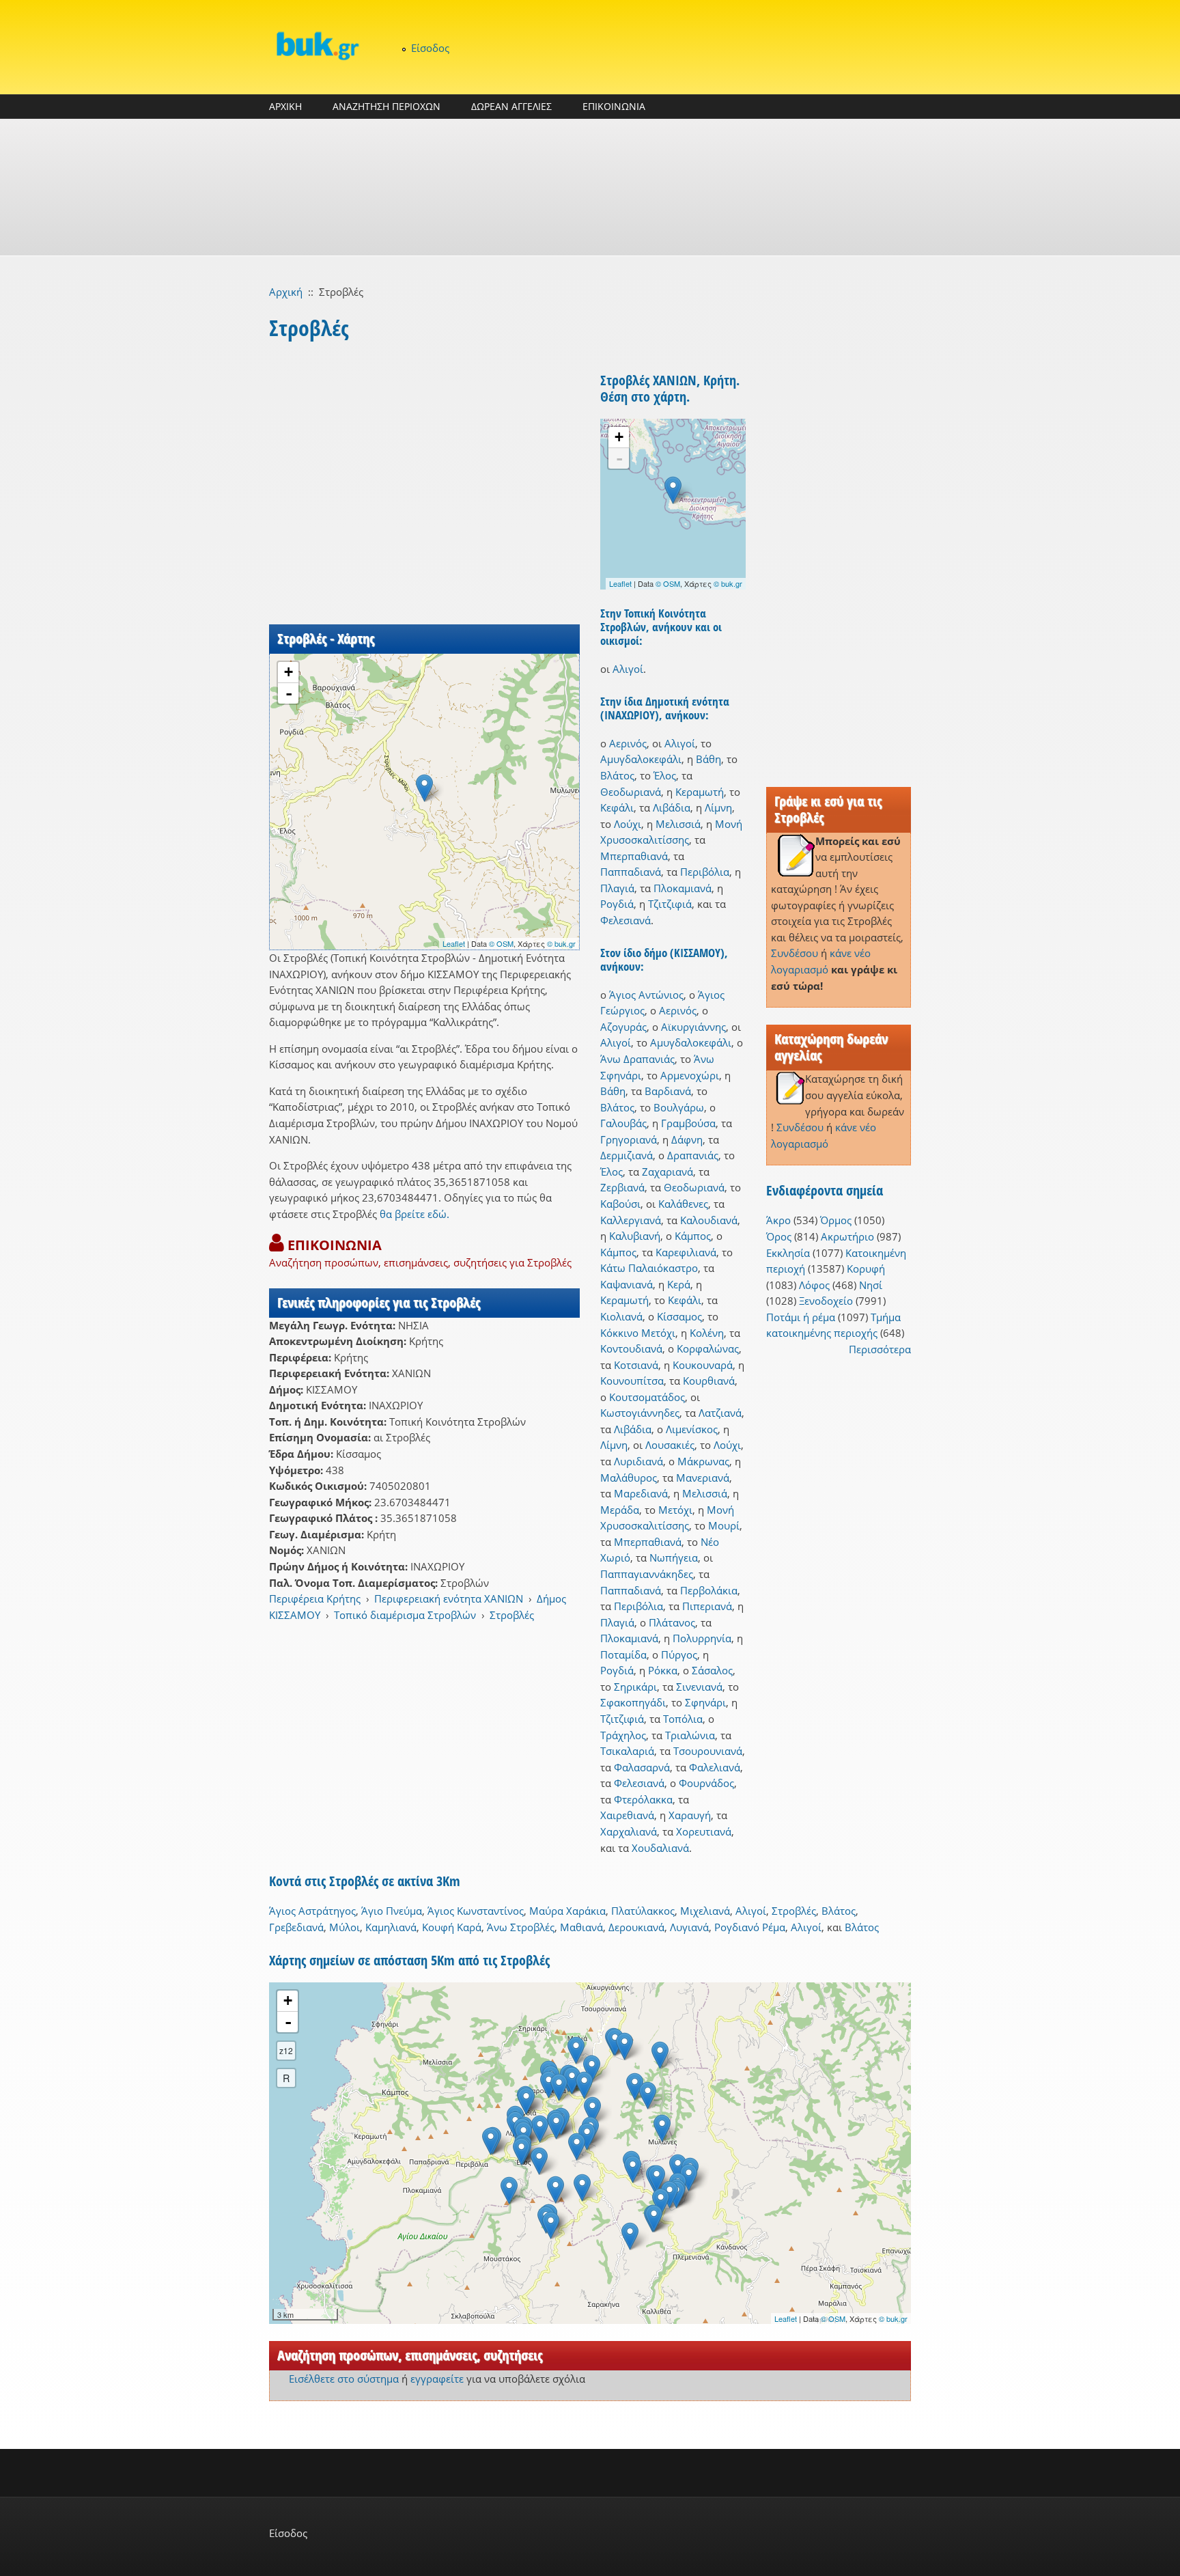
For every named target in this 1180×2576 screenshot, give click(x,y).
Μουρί (724, 1525)
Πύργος (679, 1654)
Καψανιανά (627, 1284)
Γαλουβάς (623, 1123)
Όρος (779, 1236)
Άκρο (778, 1220)
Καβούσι (620, 1204)
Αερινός (628, 743)
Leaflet (454, 943)
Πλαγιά (617, 888)
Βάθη (708, 759)
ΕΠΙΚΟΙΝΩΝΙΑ (614, 106)
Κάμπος (693, 1236)
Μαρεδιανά (641, 1493)
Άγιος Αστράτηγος (312, 1911)
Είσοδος (430, 48)
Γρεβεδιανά (296, 1927)
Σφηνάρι (705, 1702)
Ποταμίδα (623, 1654)
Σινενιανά (699, 1687)
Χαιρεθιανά (627, 1815)
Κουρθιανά (709, 1381)
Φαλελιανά (715, 1767)
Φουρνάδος (706, 1783)
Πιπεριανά (707, 1606)
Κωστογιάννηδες (640, 1413)
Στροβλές (512, 1615)
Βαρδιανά (668, 1091)
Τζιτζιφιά (670, 904)
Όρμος (836, 1220)
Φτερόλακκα (643, 1799)
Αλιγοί (628, 669)
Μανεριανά (703, 1478)
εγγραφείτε (437, 2379)
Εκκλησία (788, 1253)
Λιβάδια (672, 807)
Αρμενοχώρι (690, 1075)
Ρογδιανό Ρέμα (750, 1927)
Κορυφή (866, 1269)
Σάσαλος (712, 1670)
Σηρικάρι (635, 1687)
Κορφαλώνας (708, 1348)
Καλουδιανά (709, 1220)
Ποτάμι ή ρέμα (801, 1317)
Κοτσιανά (636, 1365)
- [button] (289, 693)
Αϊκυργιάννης (693, 1027)
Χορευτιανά (704, 1831)
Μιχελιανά (705, 1911)
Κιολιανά (621, 1316)
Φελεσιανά (626, 920)
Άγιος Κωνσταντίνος (476, 1911)
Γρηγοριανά (629, 1139)
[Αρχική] (317, 45)
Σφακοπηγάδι (633, 1702)
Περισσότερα (880, 1349)
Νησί (871, 1285)
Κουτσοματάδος (647, 1397)
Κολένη (707, 1333)
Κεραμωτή (700, 792)
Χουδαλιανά (660, 1848)
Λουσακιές (670, 1445)
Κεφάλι (617, 807)
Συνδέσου (795, 953)
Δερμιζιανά (627, 1155)
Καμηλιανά (391, 1927)
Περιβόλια (705, 872)
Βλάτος (617, 775)
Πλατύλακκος (643, 1911)
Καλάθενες (683, 1204)
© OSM (501, 943)
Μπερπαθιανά (634, 856)
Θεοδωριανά (631, 792)
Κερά (679, 1284)
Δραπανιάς (693, 1155)
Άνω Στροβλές (521, 1927)
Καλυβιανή (635, 1236)
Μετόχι (675, 1510)
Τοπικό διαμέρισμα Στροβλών (405, 1615)
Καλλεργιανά (631, 1220)
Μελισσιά (678, 824)
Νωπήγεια (674, 1557)
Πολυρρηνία (702, 1638)
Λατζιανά (720, 1413)
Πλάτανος (672, 1622)
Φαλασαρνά (642, 1767)
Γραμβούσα (688, 1123)
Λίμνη (718, 807)
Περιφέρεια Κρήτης (315, 1598)
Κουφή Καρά (452, 1927)
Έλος (665, 775)
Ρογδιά (617, 904)
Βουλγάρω (679, 1107)
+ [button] (289, 672)
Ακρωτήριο (847, 1236)
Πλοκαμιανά (683, 888)
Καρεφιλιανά (686, 1252)
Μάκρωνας (703, 1461)
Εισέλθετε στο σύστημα (344, 2379)
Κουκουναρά (703, 1365)
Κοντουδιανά (631, 1348)
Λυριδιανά (638, 1461)
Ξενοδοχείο (826, 1301)
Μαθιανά (581, 1927)
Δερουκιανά (636, 1927)
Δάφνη (687, 1139)
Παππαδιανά (631, 872)
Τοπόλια (683, 1719)
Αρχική (286, 292)
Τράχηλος (623, 1735)
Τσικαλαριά (627, 1751)
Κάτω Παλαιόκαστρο (649, 1268)
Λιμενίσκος (692, 1429)
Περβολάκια (709, 1590)
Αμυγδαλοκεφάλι (641, 759)
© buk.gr (561, 943)
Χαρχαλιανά (629, 1831)
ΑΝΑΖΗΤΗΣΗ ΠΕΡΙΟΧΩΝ (387, 106)
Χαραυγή (690, 1815)
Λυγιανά (689, 1927)
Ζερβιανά (622, 1187)
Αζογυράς (623, 1027)
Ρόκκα (663, 1670)
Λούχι (628, 824)
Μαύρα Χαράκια (567, 1911)
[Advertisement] (590, 187)
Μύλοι (345, 1927)
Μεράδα (620, 1510)
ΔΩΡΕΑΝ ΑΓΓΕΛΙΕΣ (511, 106)
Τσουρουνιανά (708, 1751)
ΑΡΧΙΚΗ (285, 106)
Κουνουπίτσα (632, 1381)
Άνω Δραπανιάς (637, 1059)
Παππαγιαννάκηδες (647, 1574)
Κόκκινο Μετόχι (638, 1333)
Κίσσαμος (679, 1316)
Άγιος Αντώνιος (646, 995)
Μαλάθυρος (629, 1478)
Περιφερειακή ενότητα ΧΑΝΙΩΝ (449, 1598)
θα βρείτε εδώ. (415, 1214)
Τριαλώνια (690, 1735)
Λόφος (814, 1285)
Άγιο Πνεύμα (392, 1911)
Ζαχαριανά (668, 1172)
